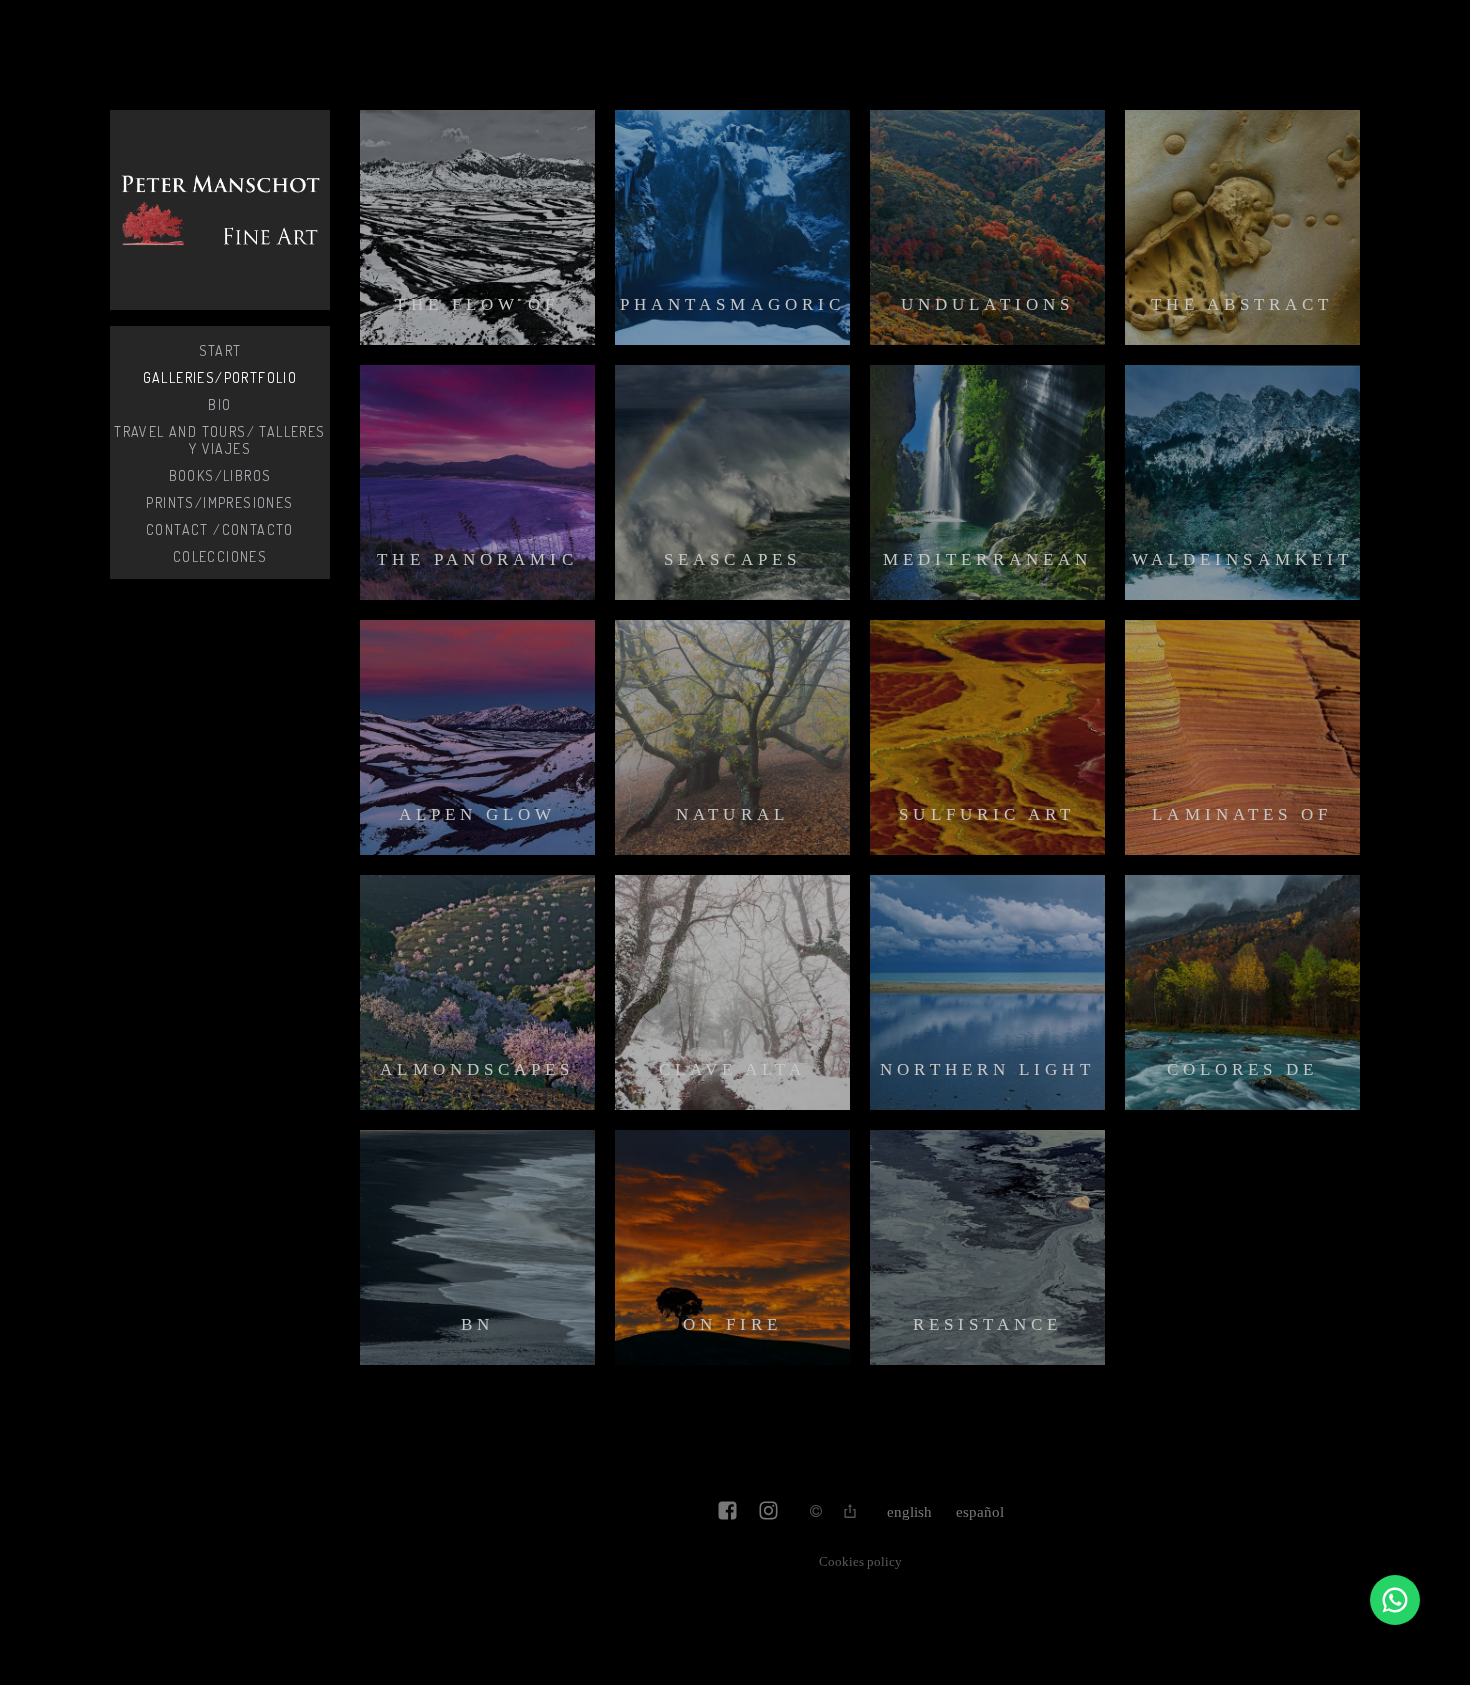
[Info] (816, 1512)
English (909, 1512)
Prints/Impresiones (219, 502)
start (220, 350)
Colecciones (220, 556)
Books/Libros (220, 475)
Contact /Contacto (220, 529)
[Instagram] (768, 1512)
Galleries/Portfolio (220, 377)
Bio (219, 404)
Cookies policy (860, 1562)
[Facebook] (727, 1512)
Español (980, 1512)
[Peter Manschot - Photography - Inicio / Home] (220, 210)
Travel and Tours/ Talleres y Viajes (219, 440)
